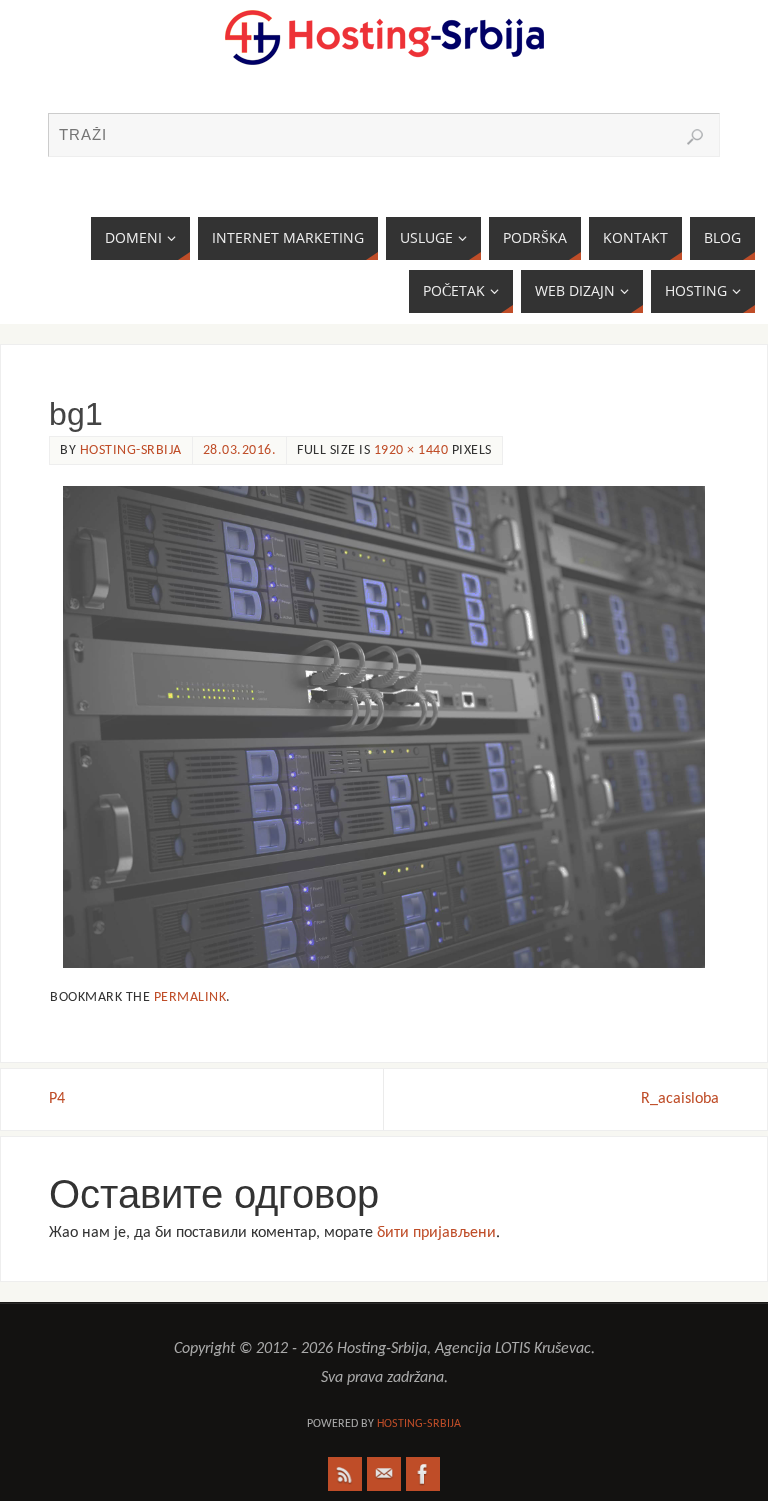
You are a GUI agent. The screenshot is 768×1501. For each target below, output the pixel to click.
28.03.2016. (240, 450)
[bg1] (383, 727)
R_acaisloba (680, 1099)
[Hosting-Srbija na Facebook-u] (423, 1474)
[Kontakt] (384, 1474)
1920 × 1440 (411, 450)
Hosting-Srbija (131, 450)
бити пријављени (436, 1233)
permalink (190, 997)
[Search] (695, 137)
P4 (57, 1099)
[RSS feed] (345, 1474)
